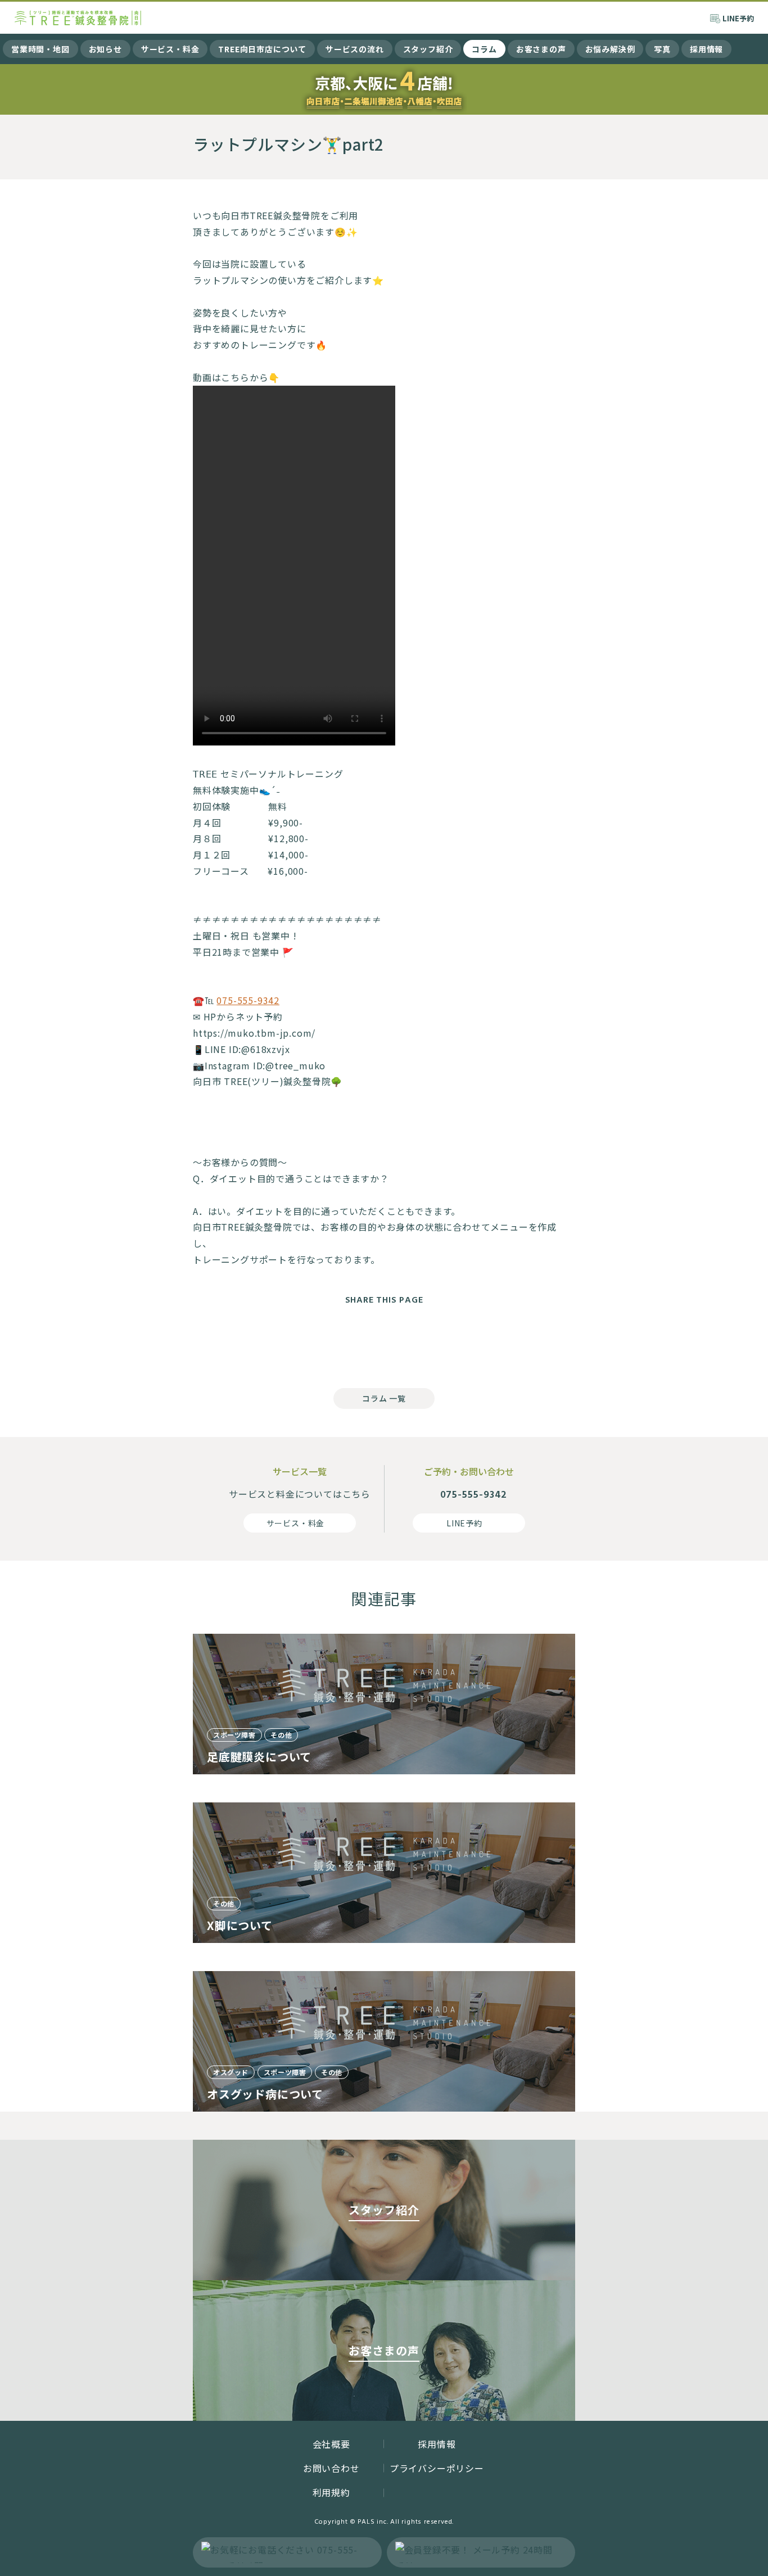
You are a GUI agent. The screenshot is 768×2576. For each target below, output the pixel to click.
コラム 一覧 (384, 1398)
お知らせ (105, 49)
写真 (662, 49)
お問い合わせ (331, 2468)
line (429, 1343)
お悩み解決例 (610, 49)
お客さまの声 (541, 49)
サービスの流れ (355, 49)
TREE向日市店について (262, 49)
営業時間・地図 (40, 49)
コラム (484, 49)
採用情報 (706, 49)
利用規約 (331, 2492)
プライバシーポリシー (437, 2468)
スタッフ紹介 (428, 49)
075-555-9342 (248, 1000)
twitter (384, 1343)
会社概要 (331, 2444)
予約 (738, 18)
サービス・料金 (170, 49)
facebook (339, 1343)
